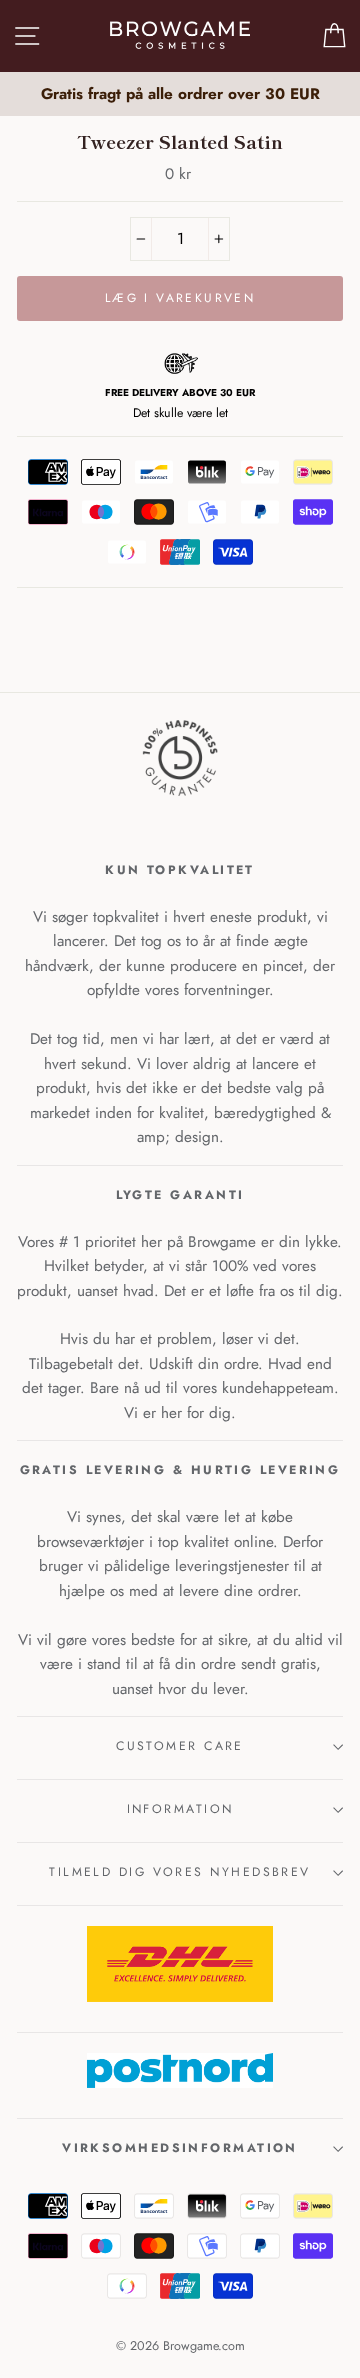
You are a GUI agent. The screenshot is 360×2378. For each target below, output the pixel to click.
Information (180, 1809)
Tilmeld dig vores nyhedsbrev (180, 1872)
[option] (180, 94)
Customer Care (180, 1746)
